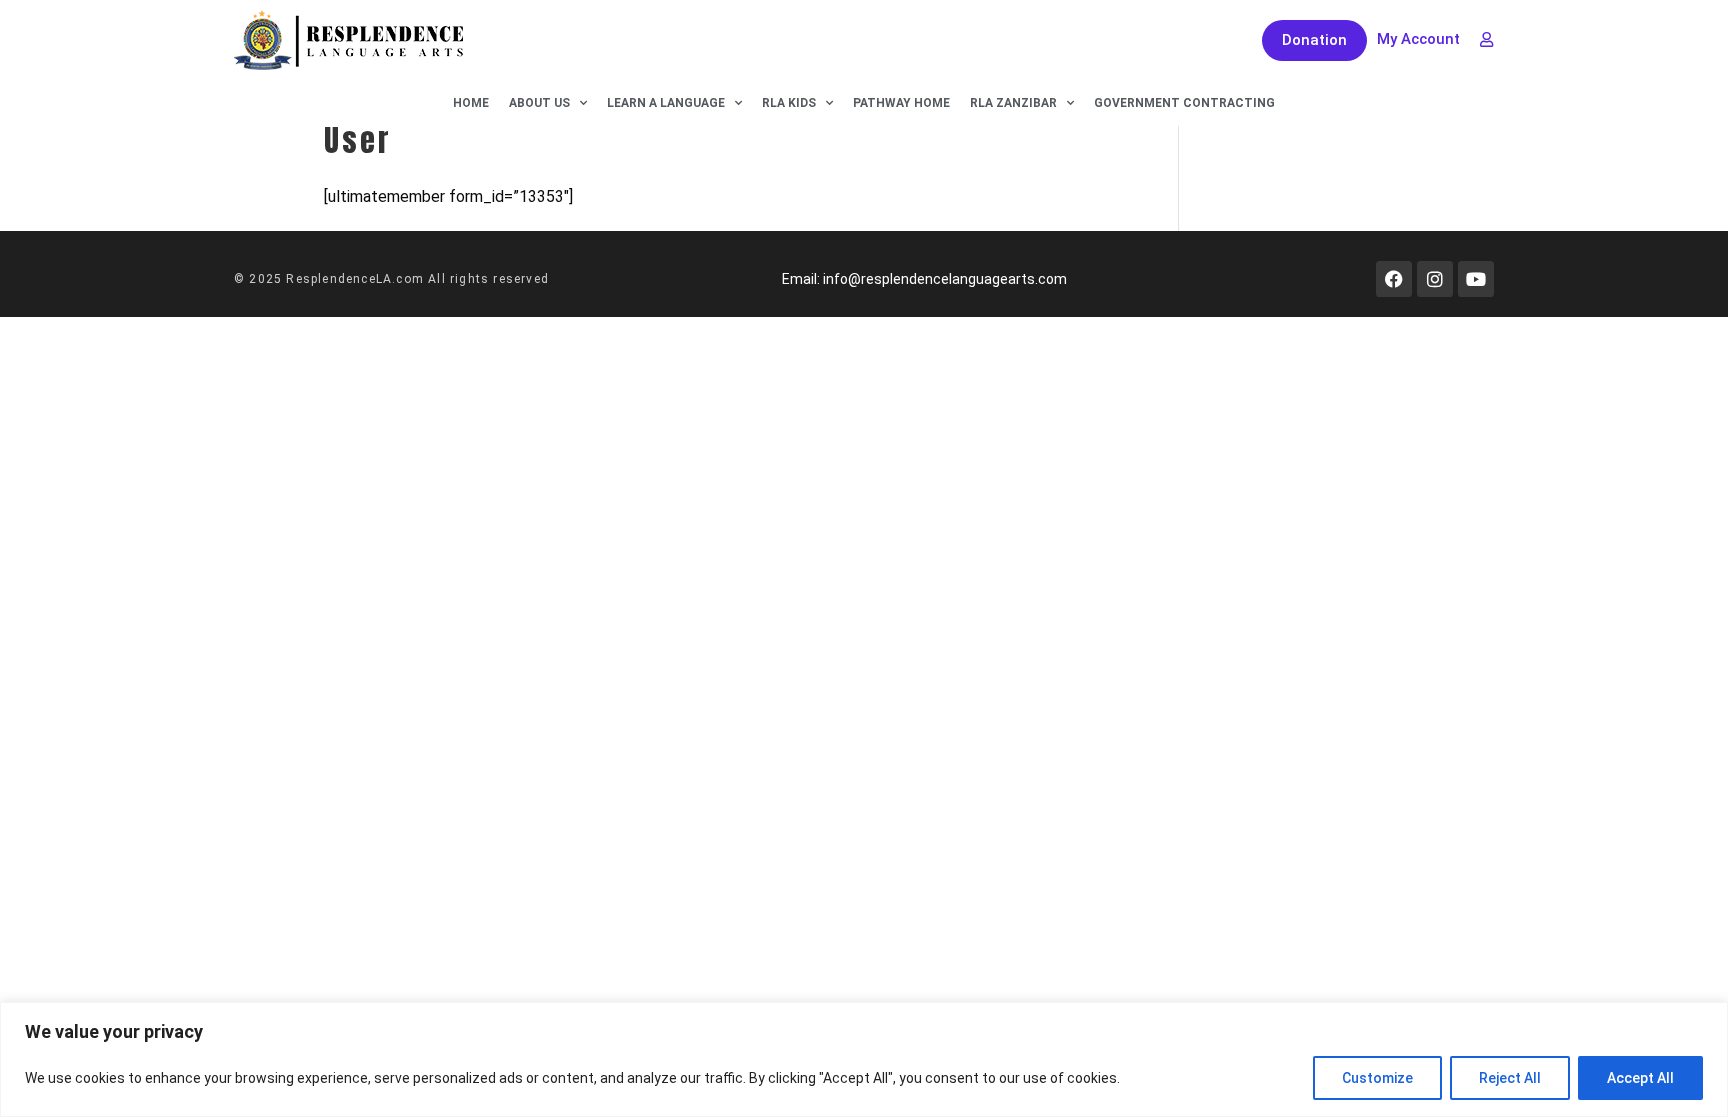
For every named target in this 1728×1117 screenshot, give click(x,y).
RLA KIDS (789, 103)
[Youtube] (1476, 279)
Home (471, 103)
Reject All (1510, 1078)
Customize (1377, 1078)
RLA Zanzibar (1013, 103)
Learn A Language (666, 103)
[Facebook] (1394, 279)
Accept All (1640, 1078)
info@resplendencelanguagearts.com (945, 279)
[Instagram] (1435, 279)
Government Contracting (1184, 103)
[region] (864, 1059)
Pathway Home (901, 103)
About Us (539, 103)
